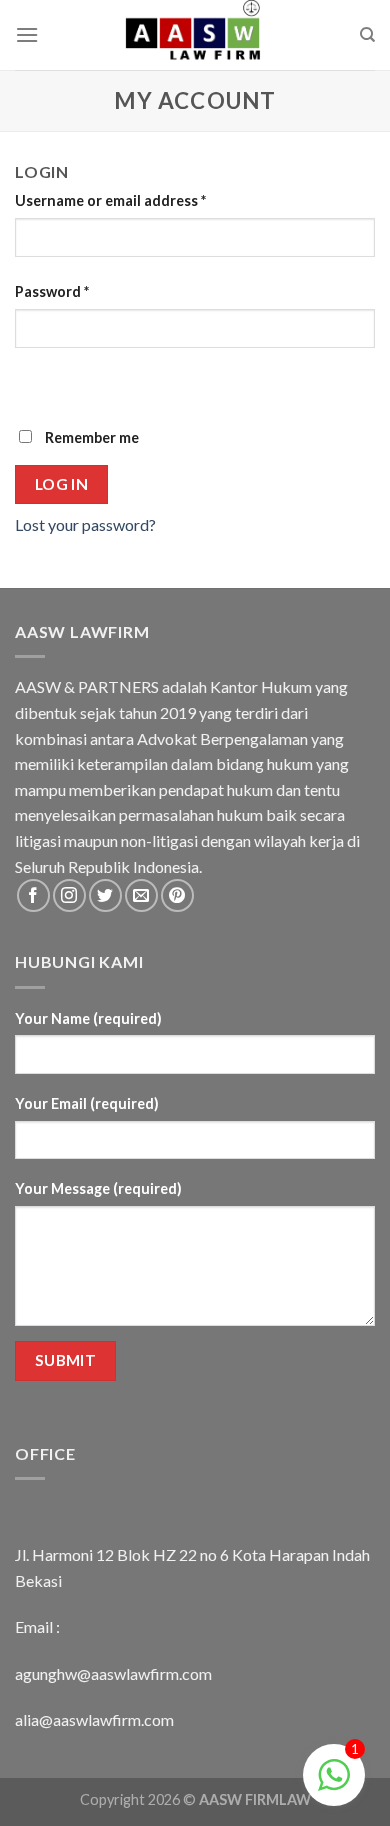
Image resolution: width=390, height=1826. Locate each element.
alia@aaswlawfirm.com (94, 1719)
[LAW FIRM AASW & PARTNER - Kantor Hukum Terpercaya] (195, 35)
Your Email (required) (87, 1103)
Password (52, 291)
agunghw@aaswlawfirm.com (113, 1673)
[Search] (367, 35)
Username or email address (110, 200)
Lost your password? (85, 524)
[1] (334, 1784)
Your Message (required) (98, 1188)
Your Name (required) (88, 1018)
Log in (62, 484)
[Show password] (34, 383)
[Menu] (27, 34)
